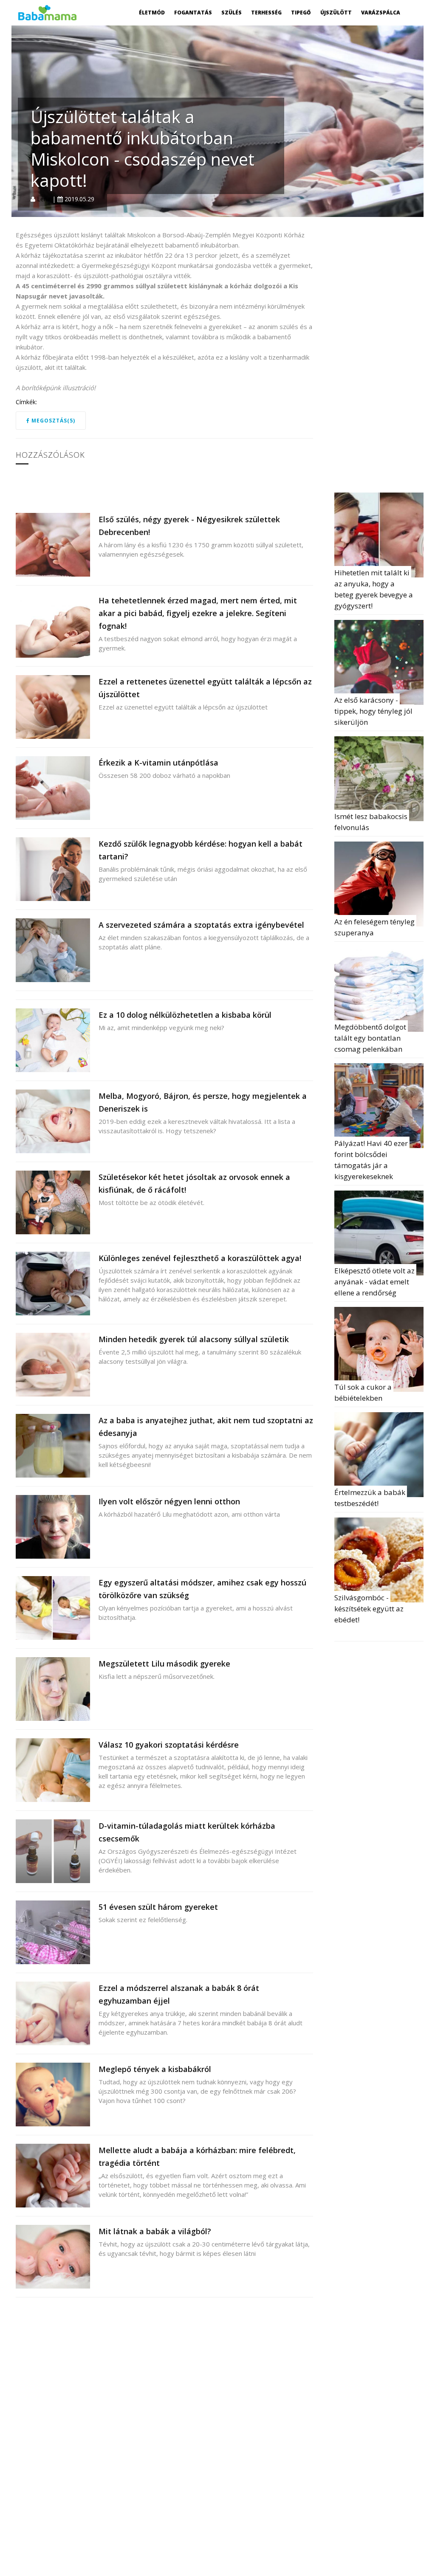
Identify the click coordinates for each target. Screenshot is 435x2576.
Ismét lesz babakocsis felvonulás (372, 822)
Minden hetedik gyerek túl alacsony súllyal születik (194, 1339)
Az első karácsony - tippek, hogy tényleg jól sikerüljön (374, 711)
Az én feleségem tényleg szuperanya (375, 927)
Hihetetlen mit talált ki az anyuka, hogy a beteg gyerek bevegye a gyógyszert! (374, 589)
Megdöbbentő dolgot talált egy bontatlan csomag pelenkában (371, 1038)
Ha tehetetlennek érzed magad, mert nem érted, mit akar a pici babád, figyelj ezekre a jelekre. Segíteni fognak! (198, 613)
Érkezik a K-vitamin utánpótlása (158, 763)
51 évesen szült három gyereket (158, 1907)
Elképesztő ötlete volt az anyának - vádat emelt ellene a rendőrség (375, 1282)
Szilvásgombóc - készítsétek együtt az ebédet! (370, 1609)
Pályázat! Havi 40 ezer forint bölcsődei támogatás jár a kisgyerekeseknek (372, 1160)
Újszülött (336, 13)
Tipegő (301, 13)
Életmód (152, 13)
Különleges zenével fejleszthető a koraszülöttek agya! (200, 1258)
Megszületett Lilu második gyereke (164, 1664)
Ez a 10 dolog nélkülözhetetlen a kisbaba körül (185, 1015)
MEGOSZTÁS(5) (52, 421)
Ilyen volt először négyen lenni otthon (169, 1501)
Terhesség (266, 13)
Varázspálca (381, 13)
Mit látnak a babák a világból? (155, 2231)
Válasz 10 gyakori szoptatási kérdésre (169, 1745)
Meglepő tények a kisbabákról (155, 2069)
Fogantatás (193, 13)
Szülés (232, 13)
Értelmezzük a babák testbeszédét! (371, 1498)
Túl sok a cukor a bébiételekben (364, 1392)
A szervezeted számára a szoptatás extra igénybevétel (201, 925)
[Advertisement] (385, 357)
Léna (44, 199)
